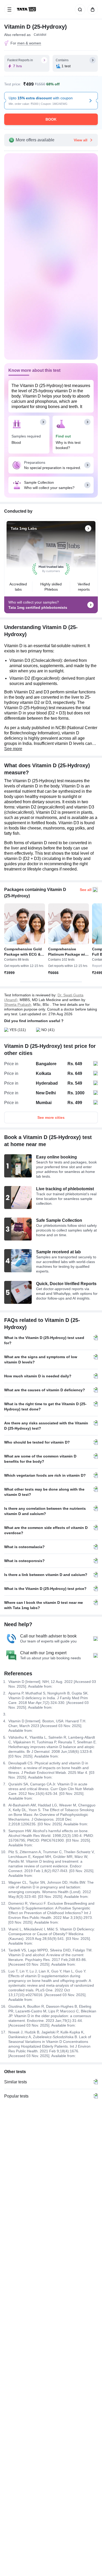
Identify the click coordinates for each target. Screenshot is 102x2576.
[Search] (79, 9)
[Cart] (92, 9)
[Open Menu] (9, 9)
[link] (27, 9)
